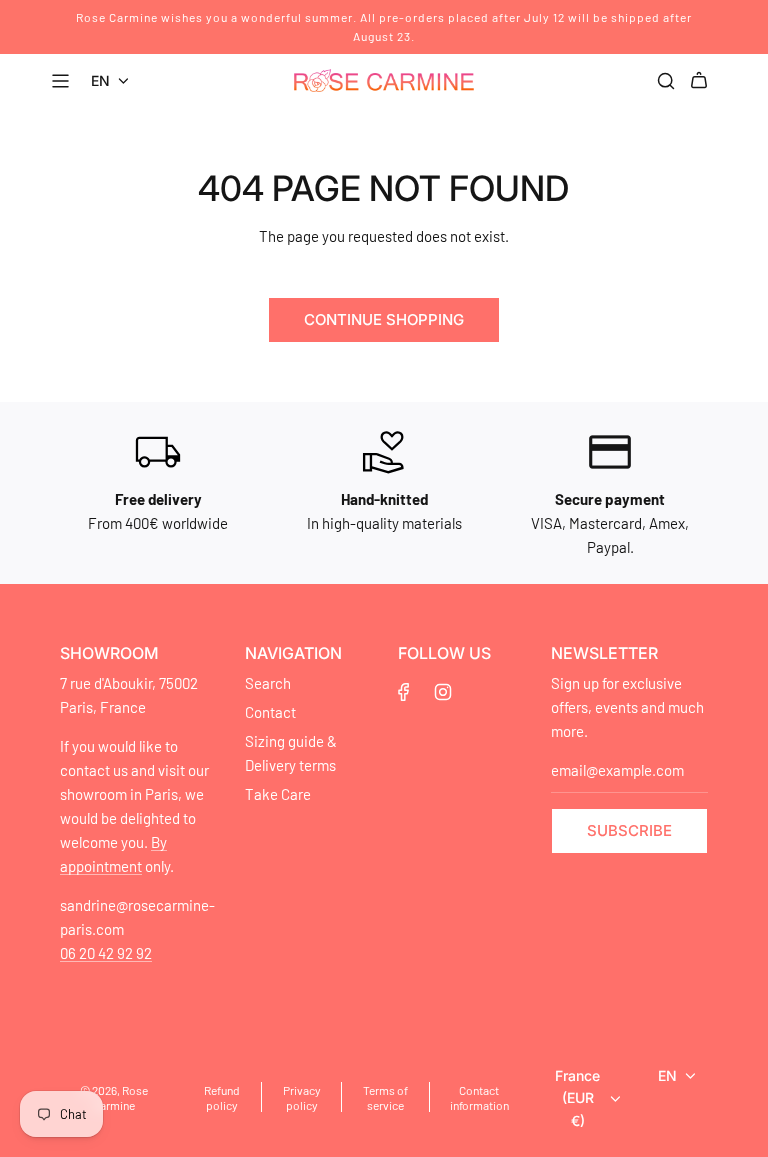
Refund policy (222, 1097)
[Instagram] (443, 692)
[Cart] (702, 81)
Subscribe (629, 830)
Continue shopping (384, 319)
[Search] (666, 81)
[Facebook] (404, 692)
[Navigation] (63, 81)
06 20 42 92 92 (106, 953)
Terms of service (385, 1097)
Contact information (479, 1097)
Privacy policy (302, 1097)
